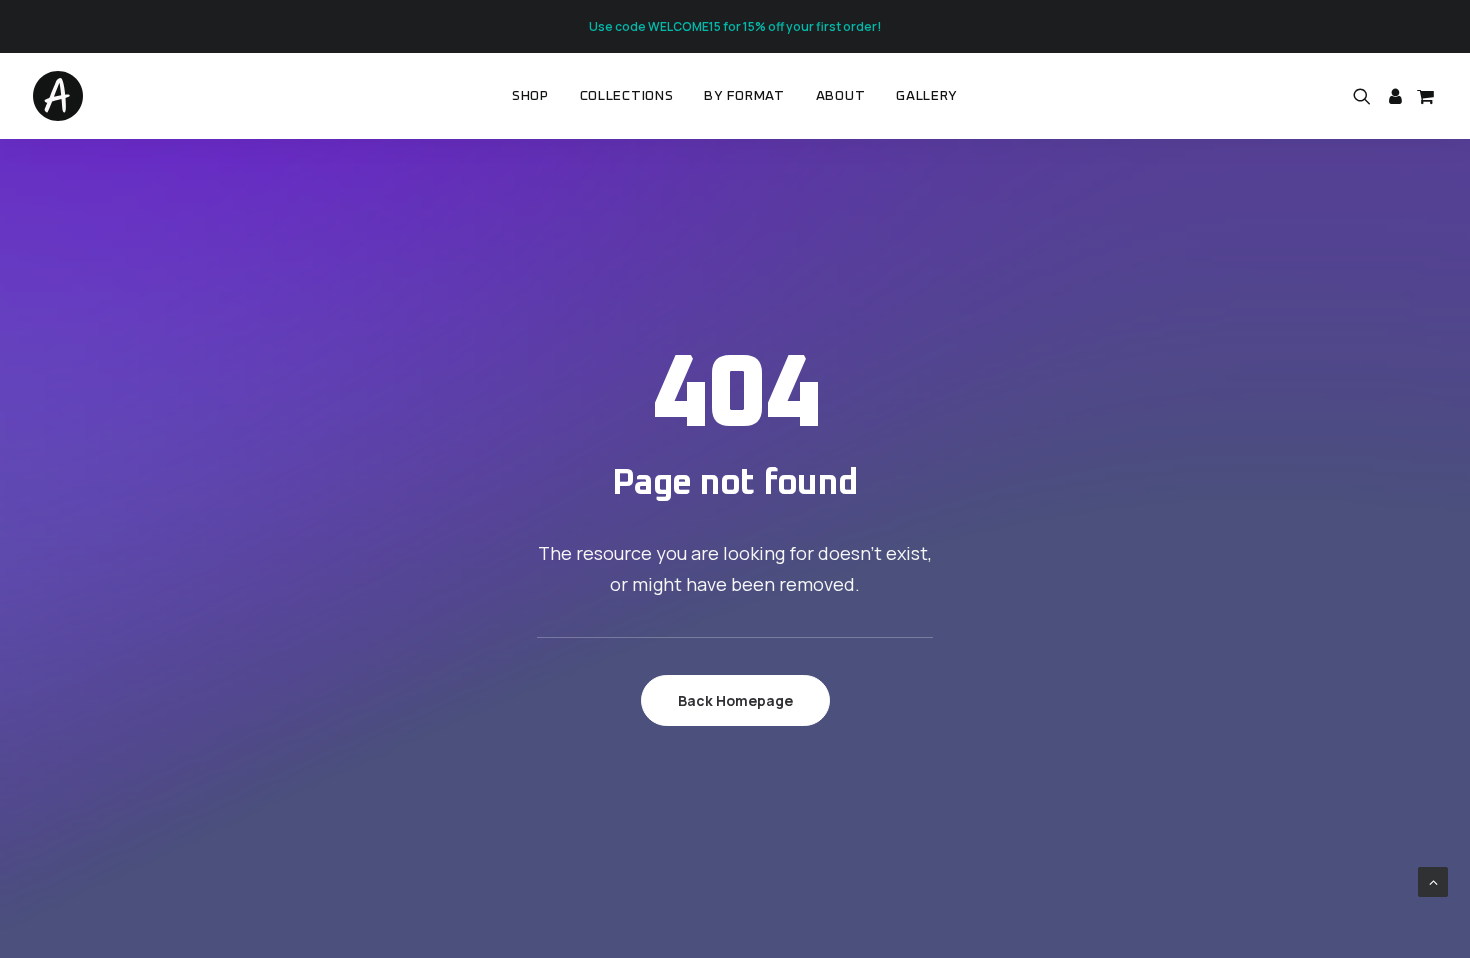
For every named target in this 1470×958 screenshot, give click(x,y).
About (841, 96)
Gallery (927, 96)
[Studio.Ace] (58, 96)
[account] (1394, 96)
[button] (1365, 96)
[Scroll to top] (1433, 880)
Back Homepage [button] (735, 700)
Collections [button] (627, 96)
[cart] (1423, 96)
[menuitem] (530, 96)
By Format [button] (744, 96)
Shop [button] (530, 96)
